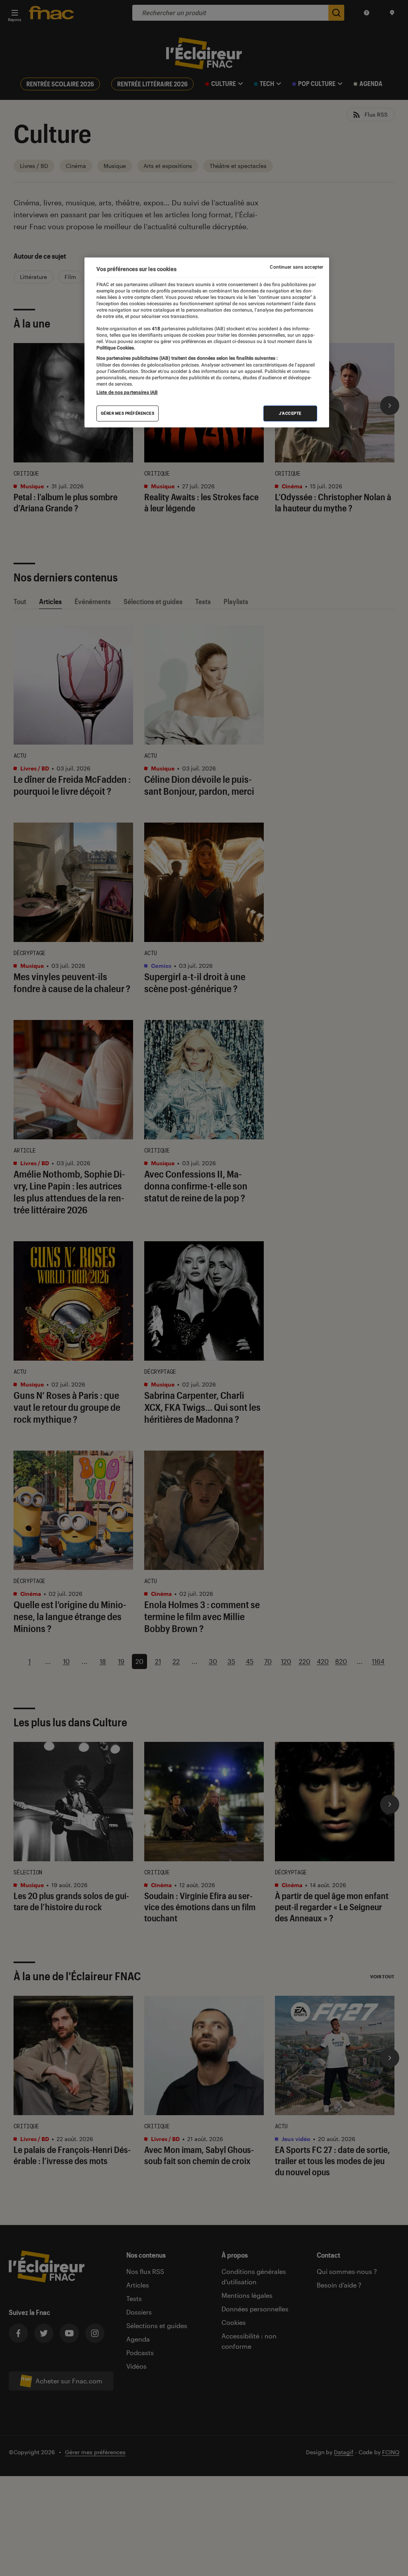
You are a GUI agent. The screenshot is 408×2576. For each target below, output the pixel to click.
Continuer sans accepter (296, 267)
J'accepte (290, 413)
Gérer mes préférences (128, 413)
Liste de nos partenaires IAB (127, 392)
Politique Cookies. (116, 348)
